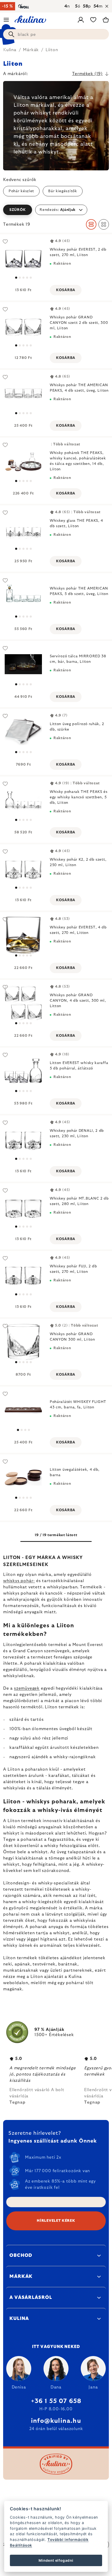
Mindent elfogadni (56, 2560)
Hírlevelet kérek (56, 2221)
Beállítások (21, 2545)
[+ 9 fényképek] (23, 1071)
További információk (68, 2540)
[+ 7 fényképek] (23, 257)
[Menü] (6, 20)
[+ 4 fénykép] (23, 664)
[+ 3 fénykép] (23, 529)
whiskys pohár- (19, 1581)
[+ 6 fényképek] (23, 868)
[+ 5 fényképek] (23, 732)
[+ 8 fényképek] (23, 461)
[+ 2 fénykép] (23, 393)
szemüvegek (27, 1688)
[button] (56, 210)
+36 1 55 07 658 (56, 2401)
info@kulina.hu (56, 2421)
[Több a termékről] (23, 1410)
